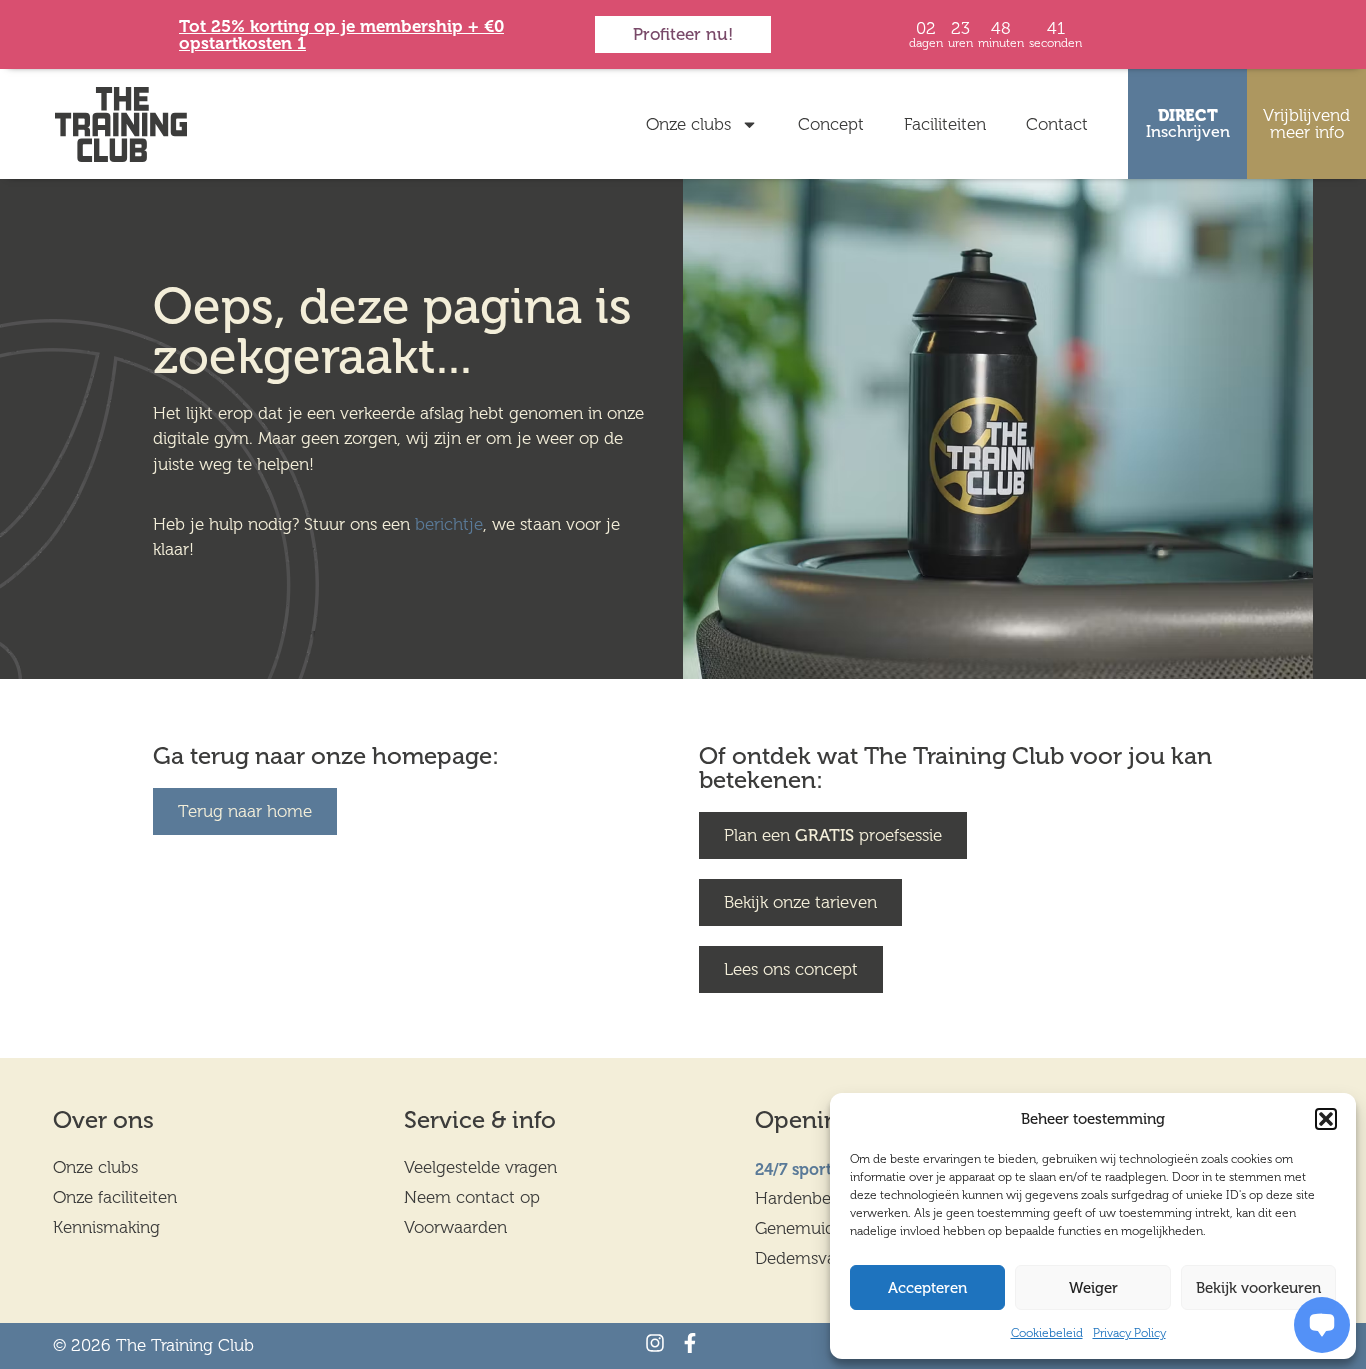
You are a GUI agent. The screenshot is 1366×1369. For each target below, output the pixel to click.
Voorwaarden (455, 1227)
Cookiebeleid (1047, 1333)
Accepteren (927, 1288)
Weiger (1093, 1288)
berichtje (449, 524)
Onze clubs (688, 124)
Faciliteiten (945, 124)
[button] (1326, 1119)
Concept (831, 124)
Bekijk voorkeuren (1258, 1288)
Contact (1057, 124)
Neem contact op (472, 1197)
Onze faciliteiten (115, 1197)
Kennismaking (106, 1227)
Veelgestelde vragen (480, 1167)
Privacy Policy (1129, 1333)
